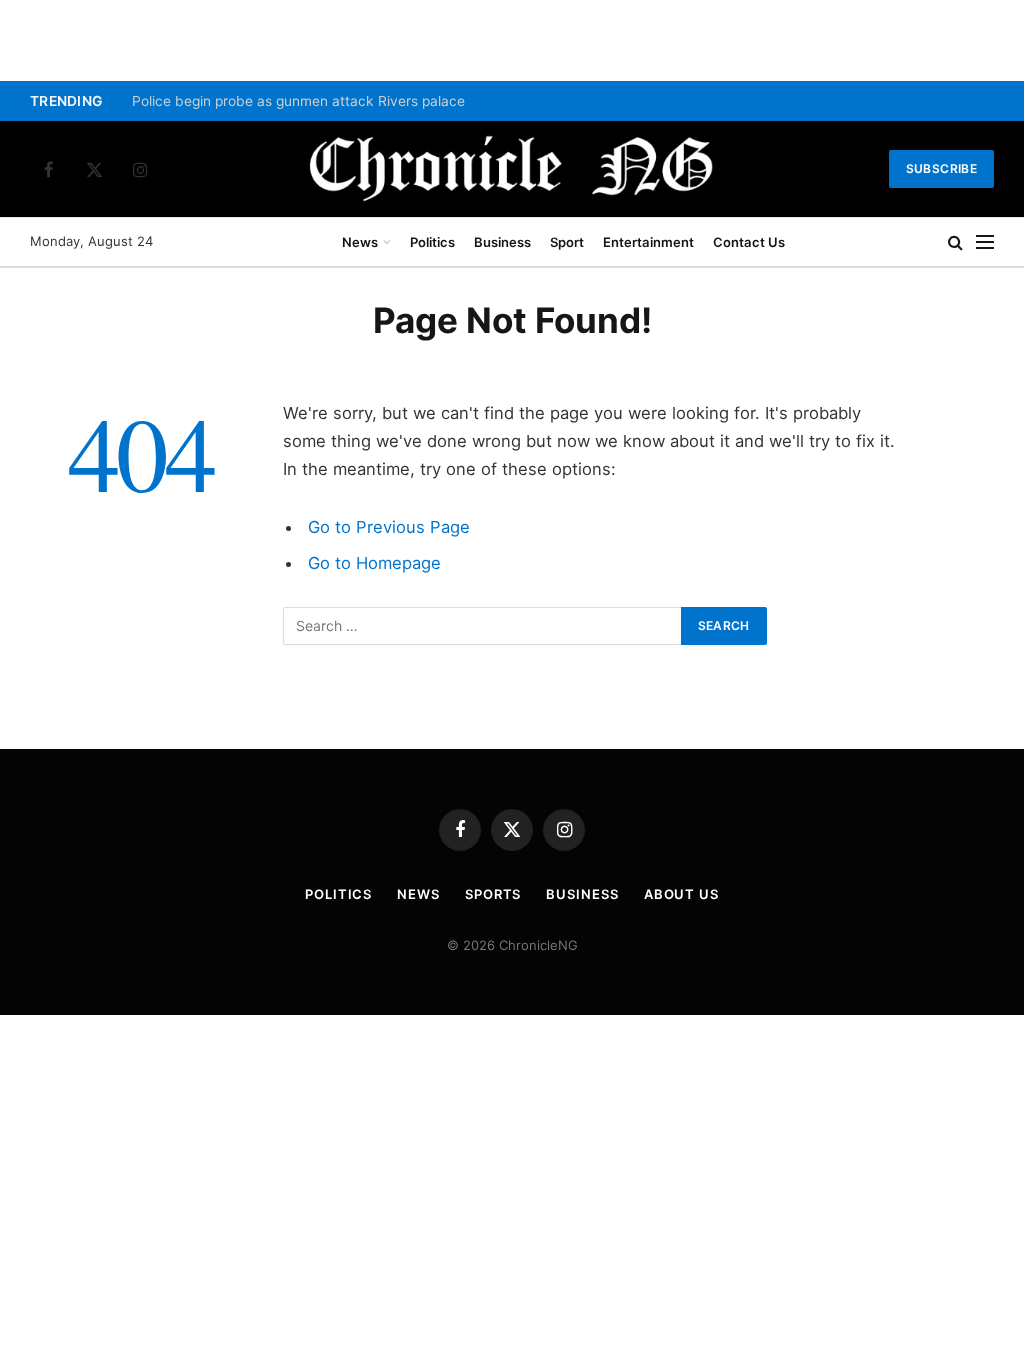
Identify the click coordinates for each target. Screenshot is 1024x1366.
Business (502, 242)
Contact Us (749, 242)
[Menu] (985, 242)
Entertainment (648, 242)
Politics (432, 242)
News (360, 242)
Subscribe (941, 168)
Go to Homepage (374, 563)
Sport (567, 242)
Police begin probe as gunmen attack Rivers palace (298, 101)
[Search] (955, 242)
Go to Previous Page (389, 527)
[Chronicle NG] (512, 169)
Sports (493, 894)
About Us (681, 894)
